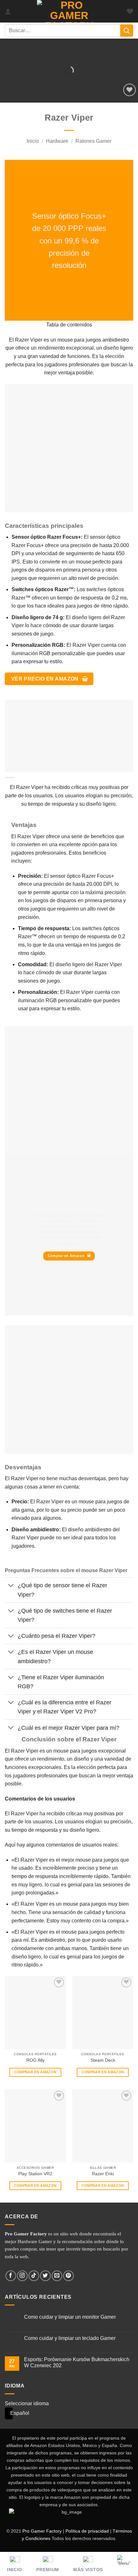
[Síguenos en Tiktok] (34, 2276)
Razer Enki (103, 2174)
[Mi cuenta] (8, 11)
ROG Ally (35, 2060)
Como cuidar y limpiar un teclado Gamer (70, 2338)
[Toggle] (11, 1586)
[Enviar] (127, 31)
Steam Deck (103, 2060)
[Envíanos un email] (57, 2276)
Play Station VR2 (35, 2174)
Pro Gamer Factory (42, 2531)
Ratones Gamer (93, 141)
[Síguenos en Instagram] (22, 2276)
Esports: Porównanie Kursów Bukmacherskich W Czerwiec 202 (77, 2362)
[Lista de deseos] (130, 11)
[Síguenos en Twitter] (45, 2276)
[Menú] (124, 2563)
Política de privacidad (87, 2531)
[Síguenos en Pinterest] (69, 2276)
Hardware (57, 141)
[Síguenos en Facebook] (11, 2276)
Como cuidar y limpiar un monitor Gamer (70, 2317)
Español (7, 2413)
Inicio (33, 141)
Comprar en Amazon (35, 2072)
